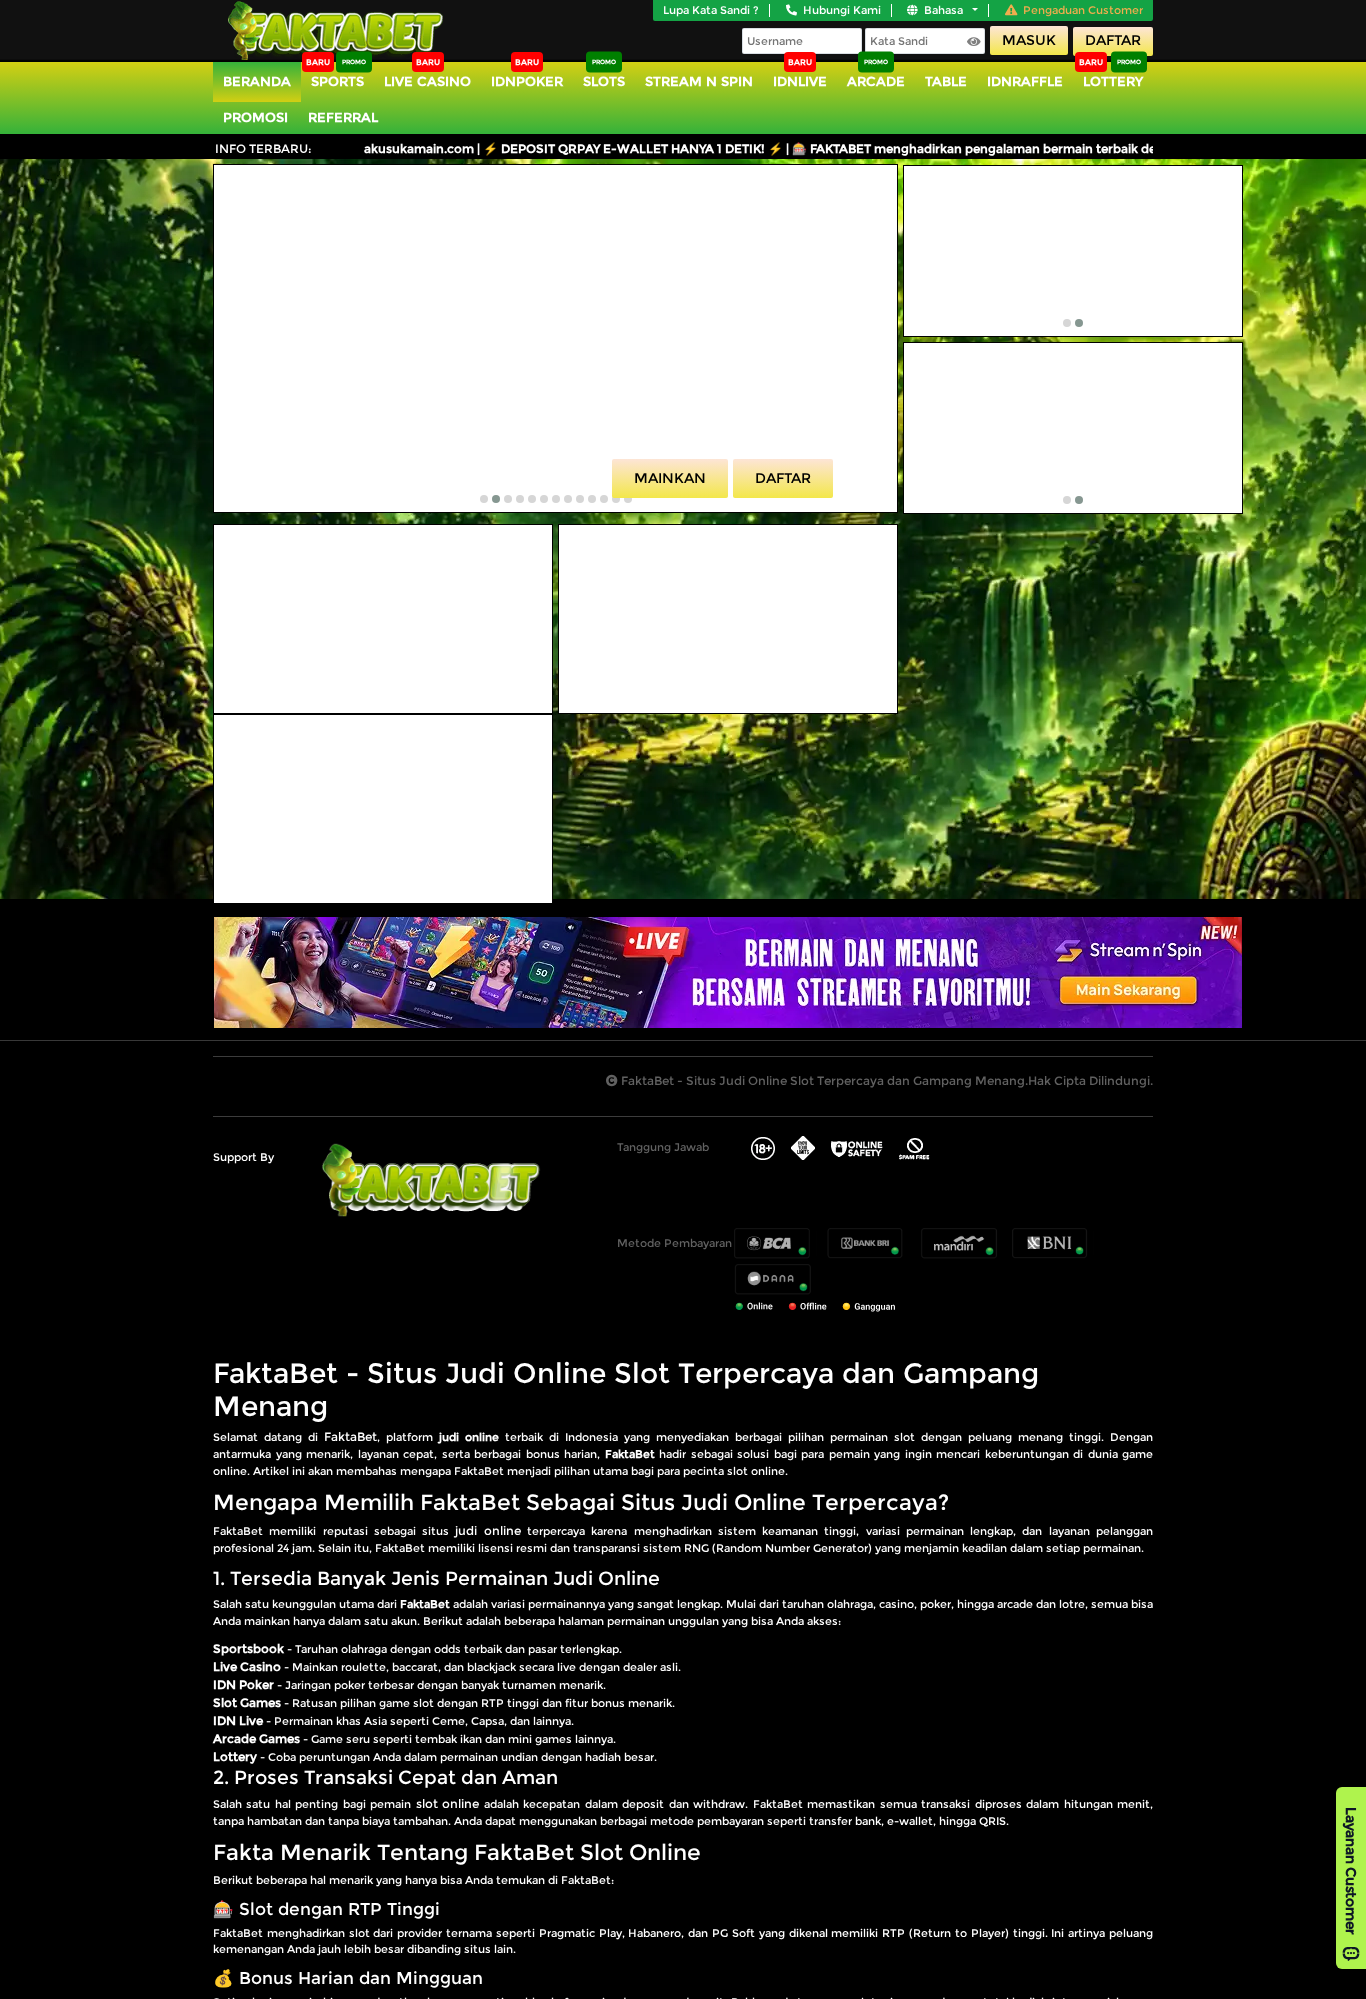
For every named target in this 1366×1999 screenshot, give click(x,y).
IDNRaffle (1025, 81)
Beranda (257, 81)
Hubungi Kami (842, 10)
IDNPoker (527, 81)
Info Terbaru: (263, 148)
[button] (484, 499)
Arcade (876, 81)
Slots (604, 81)
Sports (337, 81)
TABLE (946, 81)
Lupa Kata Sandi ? (711, 10)
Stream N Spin (699, 81)
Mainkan (670, 478)
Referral (343, 117)
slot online (447, 1803)
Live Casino (427, 81)
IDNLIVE (800, 81)
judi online (487, 1530)
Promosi (255, 117)
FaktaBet (350, 1436)
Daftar (1113, 40)
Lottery (1113, 81)
